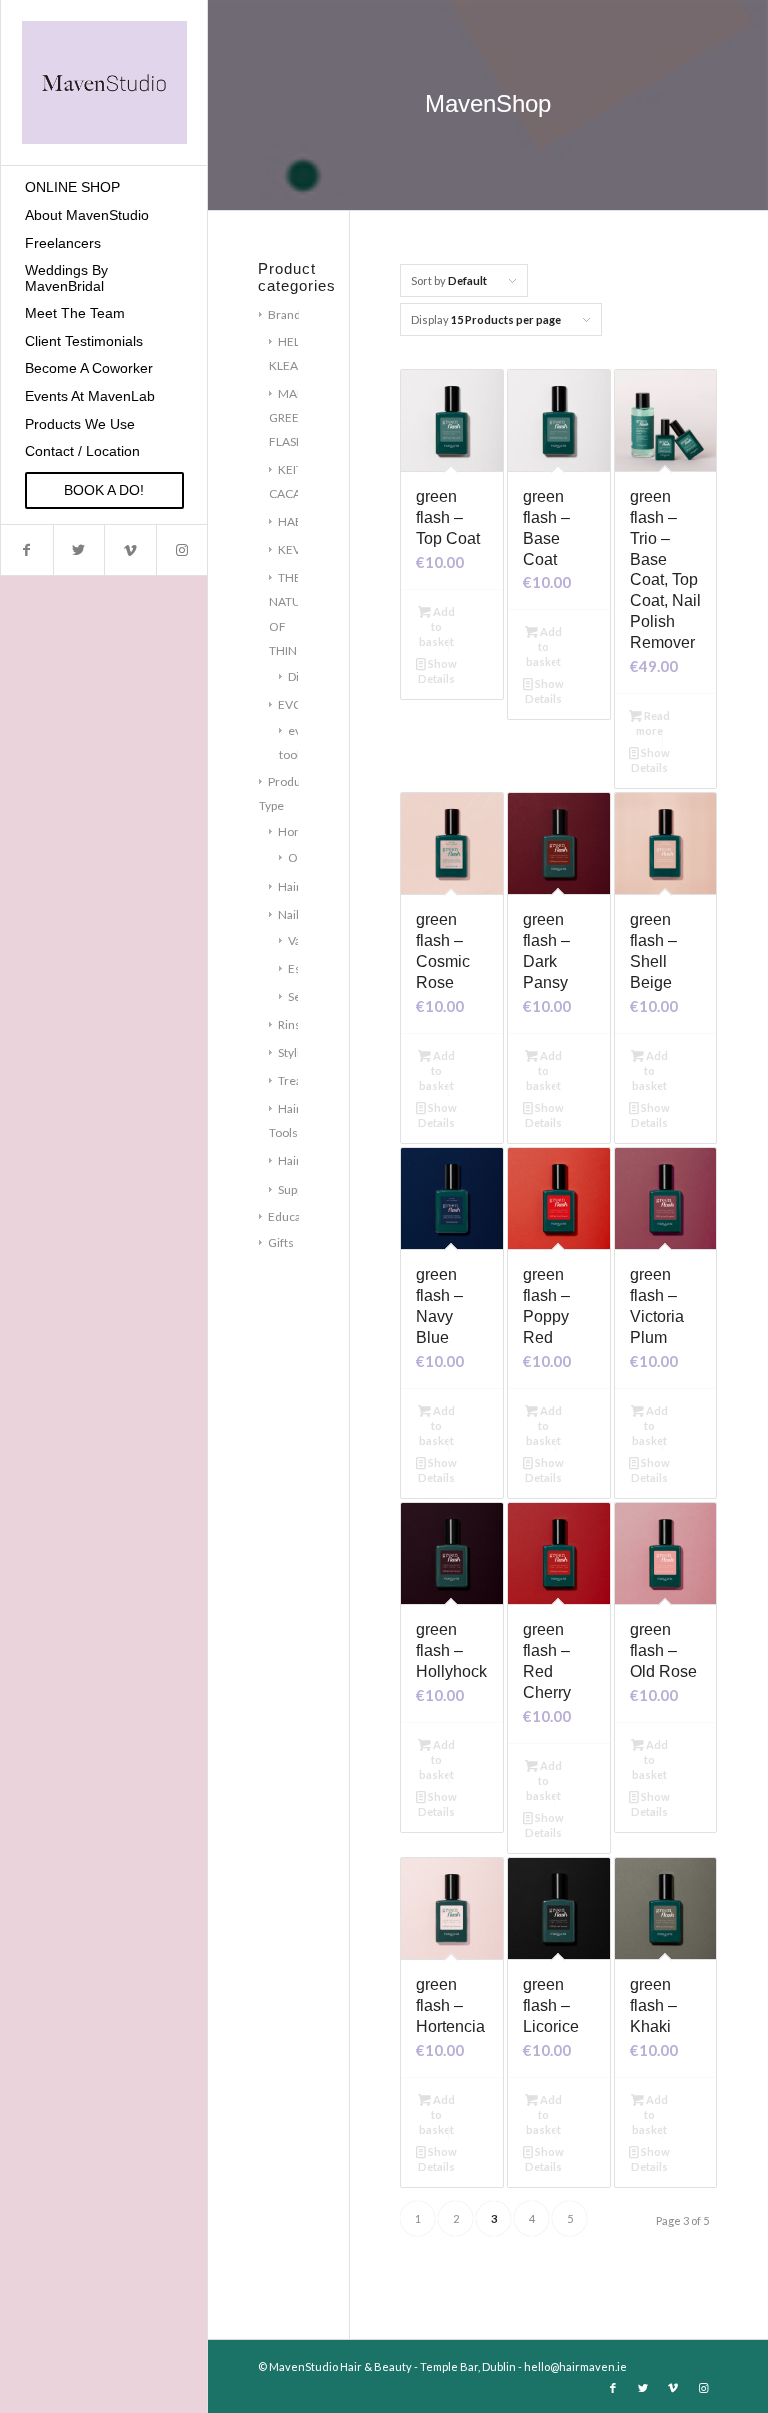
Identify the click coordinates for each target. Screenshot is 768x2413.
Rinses (296, 1024)
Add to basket (437, 626)
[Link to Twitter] (79, 550)
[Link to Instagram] (182, 550)
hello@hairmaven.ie (575, 2366)
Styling (295, 1052)
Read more (653, 723)
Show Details (437, 671)
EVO (290, 704)
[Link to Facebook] (27, 550)
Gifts (281, 1242)
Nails (291, 914)
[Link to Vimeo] (130, 550)
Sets (299, 996)
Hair (289, 886)
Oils (299, 857)
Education (295, 1216)
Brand (284, 314)
